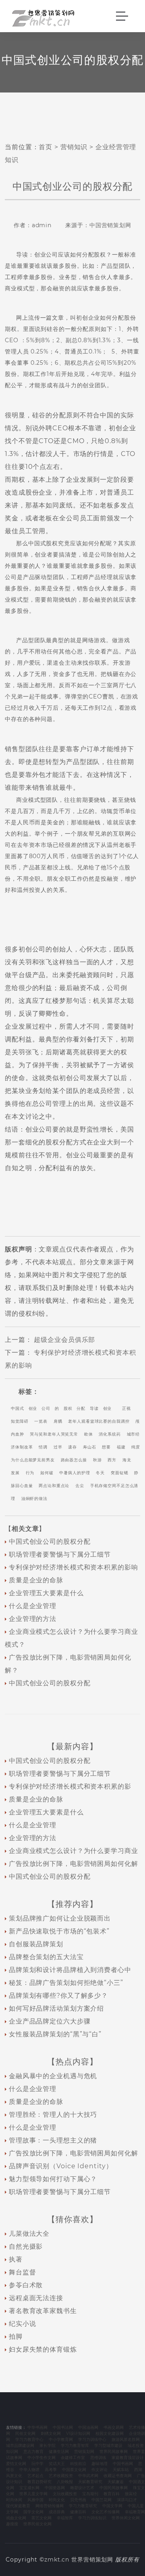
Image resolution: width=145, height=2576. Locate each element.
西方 (112, 1460)
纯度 (136, 1447)
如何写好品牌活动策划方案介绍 (56, 2008)
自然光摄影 (26, 2246)
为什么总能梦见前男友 (33, 1460)
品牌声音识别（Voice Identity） (61, 2166)
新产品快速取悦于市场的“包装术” (59, 1931)
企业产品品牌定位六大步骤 (50, 2021)
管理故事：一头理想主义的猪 (53, 2140)
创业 (33, 1408)
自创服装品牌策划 (36, 1944)
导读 (94, 1408)
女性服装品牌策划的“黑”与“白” (55, 2034)
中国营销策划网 (110, 225)
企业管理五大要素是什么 (46, 1593)
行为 (30, 1473)
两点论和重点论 (54, 1486)
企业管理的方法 (33, 1619)
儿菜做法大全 (29, 2234)
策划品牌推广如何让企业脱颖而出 (60, 1918)
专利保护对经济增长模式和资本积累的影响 (74, 1567)
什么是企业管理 (33, 1606)
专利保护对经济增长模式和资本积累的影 (70, 1786)
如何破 (47, 1473)
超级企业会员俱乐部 (64, 1340)
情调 (43, 1447)
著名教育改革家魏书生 (43, 2311)
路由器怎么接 (74, 1460)
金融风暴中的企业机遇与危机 (53, 2076)
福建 (121, 1447)
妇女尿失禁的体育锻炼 (43, 2349)
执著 (16, 2259)
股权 (68, 1408)
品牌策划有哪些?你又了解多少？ (58, 1996)
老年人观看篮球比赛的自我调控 (99, 1421)
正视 (126, 1408)
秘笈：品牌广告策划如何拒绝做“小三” (66, 1983)
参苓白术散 (26, 2285)
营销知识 (74, 147)
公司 (46, 1408)
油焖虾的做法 (34, 1499)
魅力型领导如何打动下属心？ (53, 2179)
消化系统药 (110, 1434)
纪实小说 (23, 2324)
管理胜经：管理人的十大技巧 (53, 2115)
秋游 (97, 1460)
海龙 (127, 1460)
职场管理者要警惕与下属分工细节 (60, 1554)
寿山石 (90, 1447)
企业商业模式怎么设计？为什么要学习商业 (74, 1851)
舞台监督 (23, 2272)
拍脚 (16, 2337)
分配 (81, 1408)
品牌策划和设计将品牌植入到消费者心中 (70, 1970)
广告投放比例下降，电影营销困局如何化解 (74, 1864)
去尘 (80, 1486)
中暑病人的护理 (75, 1473)
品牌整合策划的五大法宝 (46, 1957)
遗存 (72, 1447)
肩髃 (58, 1421)
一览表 (41, 1421)
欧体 (89, 1434)
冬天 (100, 1473)
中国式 (18, 1408)
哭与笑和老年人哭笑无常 (54, 1434)
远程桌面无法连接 (36, 2298)
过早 (58, 1447)
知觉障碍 (20, 1421)
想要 (106, 1447)
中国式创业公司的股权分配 (50, 1542)
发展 (15, 1473)
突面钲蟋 (120, 1473)
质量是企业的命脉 (36, 1580)
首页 (46, 147)
